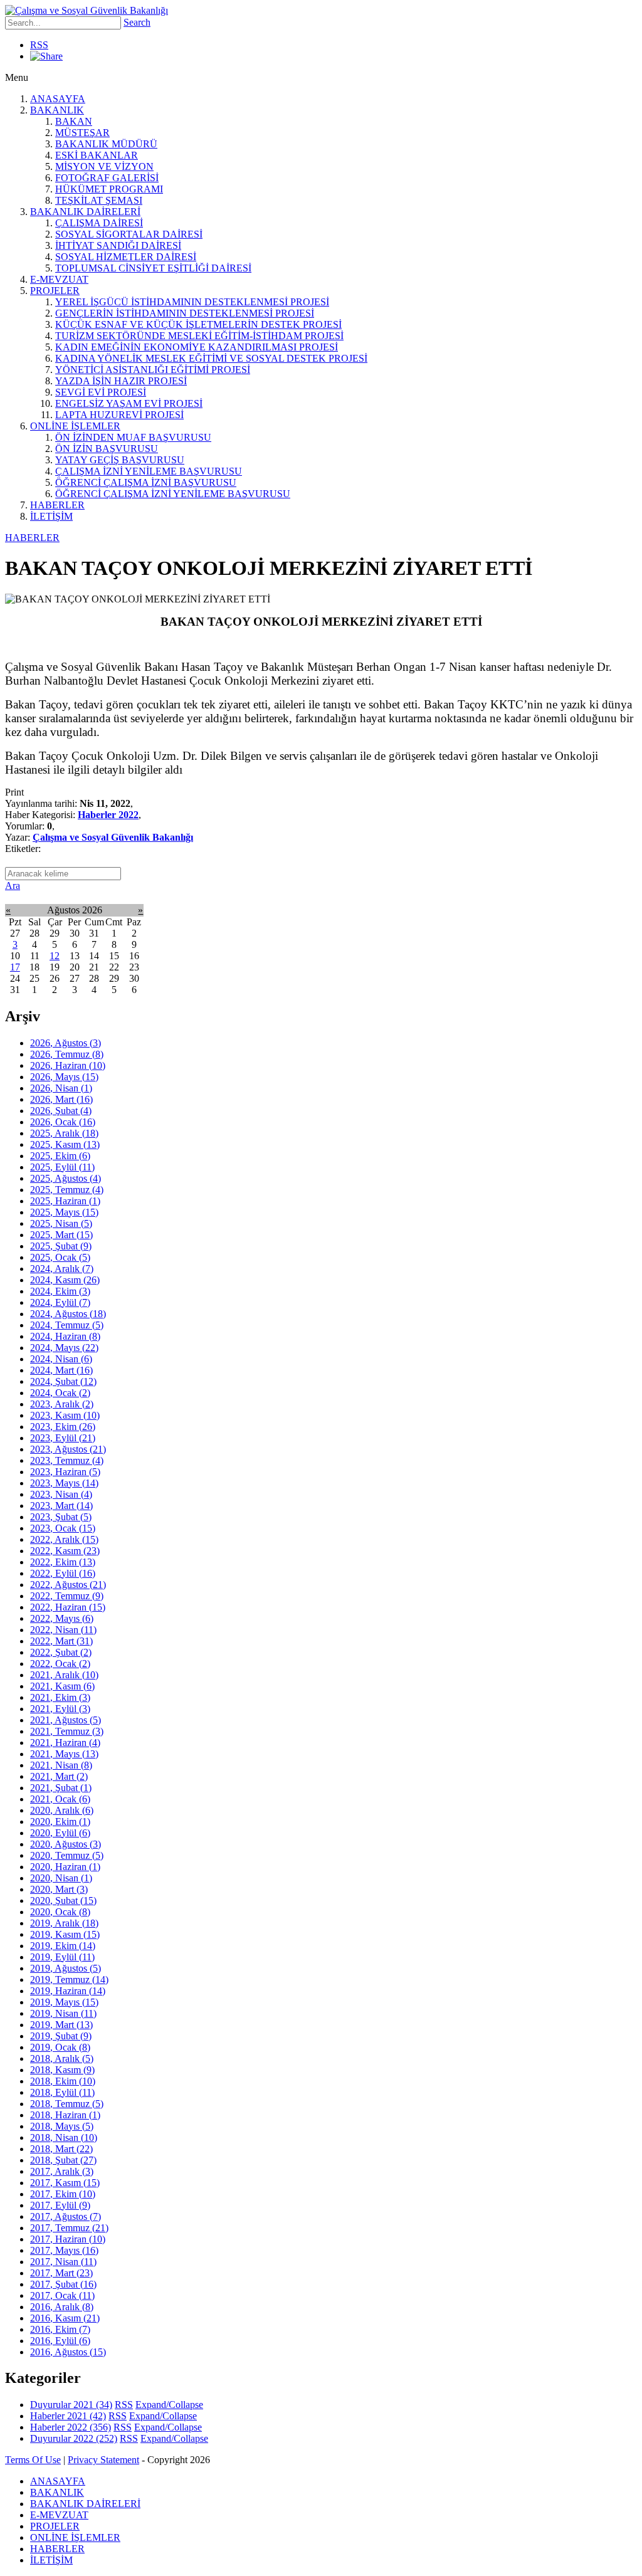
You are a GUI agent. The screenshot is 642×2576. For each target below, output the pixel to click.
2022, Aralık (64, 1539)
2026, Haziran (68, 1065)
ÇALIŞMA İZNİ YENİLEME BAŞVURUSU (149, 471)
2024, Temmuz (67, 1325)
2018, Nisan (64, 2137)
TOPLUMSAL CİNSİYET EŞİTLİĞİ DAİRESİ (153, 268)
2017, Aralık (62, 2171)
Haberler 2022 (108, 815)
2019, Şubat (61, 2036)
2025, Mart (61, 1235)
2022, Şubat (61, 1652)
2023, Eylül (63, 1438)
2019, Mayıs (64, 2002)
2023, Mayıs (64, 1483)
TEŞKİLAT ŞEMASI (99, 200)
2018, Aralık (62, 2058)
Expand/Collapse (169, 2405)
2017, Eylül (60, 2205)
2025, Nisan (61, 1223)
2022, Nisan (63, 1630)
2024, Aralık (62, 1269)
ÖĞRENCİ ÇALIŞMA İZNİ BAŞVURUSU (146, 482)
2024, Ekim (60, 1291)
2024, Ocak (60, 1393)
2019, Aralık (64, 1923)
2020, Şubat (63, 1900)
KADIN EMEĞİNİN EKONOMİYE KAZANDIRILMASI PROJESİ (197, 347)
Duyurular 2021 (71, 2405)
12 (55, 956)
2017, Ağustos (66, 2216)
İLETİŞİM (51, 516)
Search (137, 22)
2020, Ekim (60, 1822)
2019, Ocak (60, 2047)
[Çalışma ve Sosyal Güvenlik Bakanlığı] (87, 10)
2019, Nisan (63, 2013)
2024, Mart (61, 1370)
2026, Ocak (63, 1122)
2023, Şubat (61, 1517)
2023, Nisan (61, 1494)
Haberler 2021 (68, 2416)
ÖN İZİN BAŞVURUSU (107, 449)
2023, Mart (61, 1506)
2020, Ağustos (66, 1844)
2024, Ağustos (68, 1314)
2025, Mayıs (64, 1212)
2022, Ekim (63, 1562)
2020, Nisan (61, 1878)
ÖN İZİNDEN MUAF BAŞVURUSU (133, 437)
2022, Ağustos (68, 1585)
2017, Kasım (65, 2183)
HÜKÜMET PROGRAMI (109, 189)
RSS (39, 45)
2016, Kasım (65, 2318)
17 (15, 967)
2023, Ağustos (68, 1449)
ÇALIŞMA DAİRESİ (99, 223)
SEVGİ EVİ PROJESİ (101, 392)
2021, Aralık (64, 1675)
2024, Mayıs (64, 1348)
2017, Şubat (63, 2284)
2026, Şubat (61, 1111)
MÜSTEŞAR (82, 133)
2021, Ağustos (66, 1720)
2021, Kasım (62, 1686)
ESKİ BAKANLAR (97, 155)
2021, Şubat (61, 1788)
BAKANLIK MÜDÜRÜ (106, 144)
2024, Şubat (63, 1381)
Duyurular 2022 (74, 2438)
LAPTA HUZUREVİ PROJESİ (119, 415)
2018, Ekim (63, 2081)
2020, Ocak (60, 1912)
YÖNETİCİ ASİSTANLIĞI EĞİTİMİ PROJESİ (153, 370)
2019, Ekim (63, 1946)
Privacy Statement (103, 2460)
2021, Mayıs (64, 1754)
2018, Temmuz (67, 2104)
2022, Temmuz (67, 1596)
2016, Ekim (60, 2329)
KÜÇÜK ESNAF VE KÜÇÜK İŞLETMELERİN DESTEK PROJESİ (198, 324)
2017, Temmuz (69, 2228)
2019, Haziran (68, 1991)
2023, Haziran (65, 1472)
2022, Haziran (68, 1607)
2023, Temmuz (67, 1460)
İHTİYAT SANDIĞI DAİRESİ (118, 245)
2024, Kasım (65, 1280)
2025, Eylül (62, 1167)
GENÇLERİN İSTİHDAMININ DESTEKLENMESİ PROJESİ (185, 313)
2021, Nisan (61, 1765)
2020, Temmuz (67, 1855)
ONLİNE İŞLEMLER (75, 426)
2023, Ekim (63, 1427)
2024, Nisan (61, 1359)
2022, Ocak (60, 1664)
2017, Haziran (68, 2239)
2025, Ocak (60, 1257)
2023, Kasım (65, 1415)
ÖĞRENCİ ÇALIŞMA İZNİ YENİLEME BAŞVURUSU (173, 494)
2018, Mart (61, 2149)
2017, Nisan (63, 2262)
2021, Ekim (60, 1697)
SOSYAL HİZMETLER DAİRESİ (126, 257)
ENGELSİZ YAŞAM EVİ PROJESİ (129, 403)
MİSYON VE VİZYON (104, 166)
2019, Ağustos (66, 1968)
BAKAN (74, 121)
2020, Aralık (62, 1810)
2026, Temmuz (67, 1054)
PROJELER (55, 291)
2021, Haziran (65, 1743)
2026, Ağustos (66, 1043)
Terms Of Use (33, 2460)
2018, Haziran (65, 2115)
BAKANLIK (57, 110)
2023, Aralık (62, 1404)
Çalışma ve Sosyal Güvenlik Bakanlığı (113, 837)
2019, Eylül (62, 1957)
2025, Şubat (61, 1246)
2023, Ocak (63, 1528)
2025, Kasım (65, 1144)
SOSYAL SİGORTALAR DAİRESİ (129, 234)
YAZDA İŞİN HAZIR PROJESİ (121, 381)
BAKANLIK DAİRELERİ (85, 212)
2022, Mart (61, 1641)
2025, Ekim (60, 1156)
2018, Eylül (62, 2092)
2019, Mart (61, 2025)
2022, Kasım (65, 1551)
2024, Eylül (60, 1302)
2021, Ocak (60, 1799)
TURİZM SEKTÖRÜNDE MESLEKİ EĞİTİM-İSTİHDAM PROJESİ (199, 336)
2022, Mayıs (62, 1618)
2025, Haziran (65, 1201)
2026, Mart (61, 1099)
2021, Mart (59, 1776)
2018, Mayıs (62, 2126)
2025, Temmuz (67, 1190)
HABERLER (57, 505)
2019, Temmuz (69, 1979)
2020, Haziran (65, 1867)
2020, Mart (59, 1889)
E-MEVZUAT (59, 279)
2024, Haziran (65, 1336)
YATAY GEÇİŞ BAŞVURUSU (120, 460)
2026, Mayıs (64, 1077)
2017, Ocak (62, 2295)
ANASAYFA (58, 99)
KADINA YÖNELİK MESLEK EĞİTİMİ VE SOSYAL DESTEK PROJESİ (211, 358)
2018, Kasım (62, 2070)
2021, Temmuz (67, 1731)
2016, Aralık (62, 2307)
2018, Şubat (63, 2160)
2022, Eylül (63, 1573)
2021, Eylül (60, 1709)
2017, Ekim (63, 2194)
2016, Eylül (60, 2341)
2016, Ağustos (68, 2352)
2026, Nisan (61, 1088)
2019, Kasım (65, 1934)
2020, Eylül (60, 1833)
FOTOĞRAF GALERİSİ (107, 178)
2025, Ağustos (66, 1178)
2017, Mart (61, 2273)
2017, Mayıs (64, 2250)
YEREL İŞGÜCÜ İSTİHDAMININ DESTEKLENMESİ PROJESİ (192, 302)
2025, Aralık (64, 1133)
